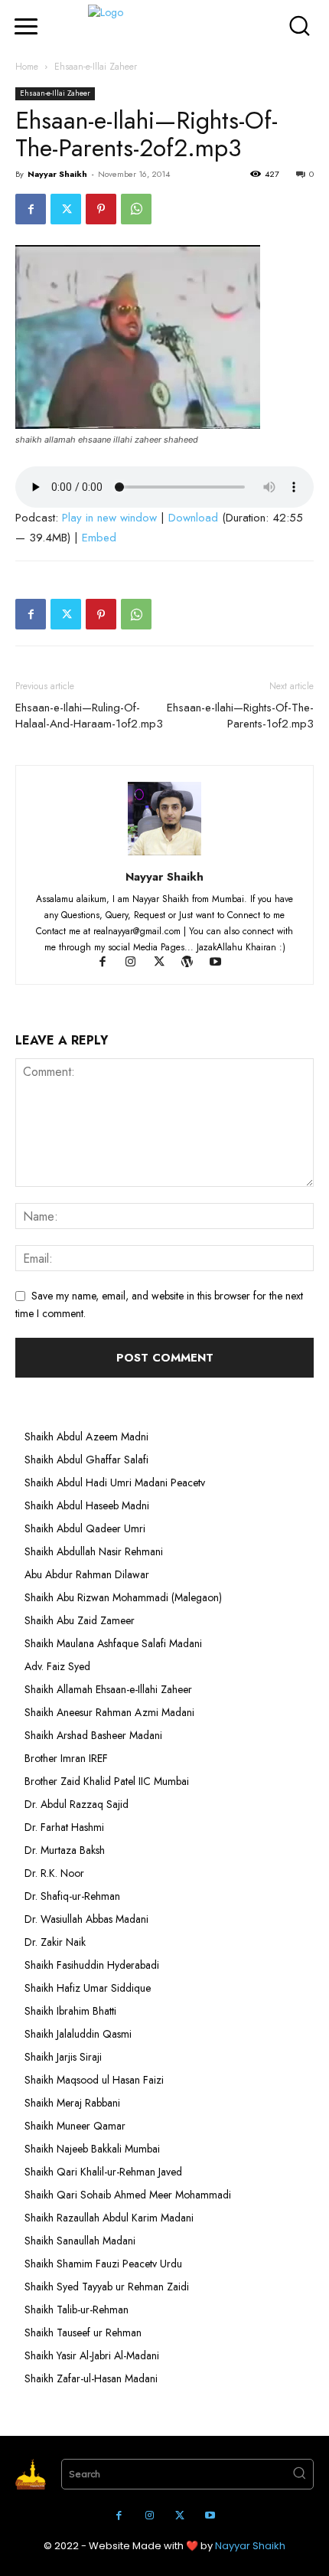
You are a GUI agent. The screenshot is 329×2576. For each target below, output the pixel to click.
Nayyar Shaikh (57, 174)
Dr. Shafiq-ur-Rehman (72, 1896)
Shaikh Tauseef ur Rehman (83, 2332)
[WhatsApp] (136, 209)
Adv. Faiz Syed (57, 1666)
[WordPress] (195, 963)
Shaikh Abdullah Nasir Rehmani (94, 1551)
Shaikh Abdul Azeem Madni (86, 1437)
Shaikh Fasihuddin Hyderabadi (92, 1965)
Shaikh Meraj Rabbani (72, 2103)
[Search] (299, 2474)
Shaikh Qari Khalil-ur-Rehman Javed (103, 2172)
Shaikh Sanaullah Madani (80, 2241)
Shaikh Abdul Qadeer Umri (85, 1528)
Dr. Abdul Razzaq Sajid (77, 1804)
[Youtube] (222, 963)
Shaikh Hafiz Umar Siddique (88, 1988)
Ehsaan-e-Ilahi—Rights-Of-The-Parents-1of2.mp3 (240, 716)
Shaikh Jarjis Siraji (63, 2057)
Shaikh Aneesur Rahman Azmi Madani (109, 1712)
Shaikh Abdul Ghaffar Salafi (86, 1460)
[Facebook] (31, 209)
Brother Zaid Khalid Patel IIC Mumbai (107, 1781)
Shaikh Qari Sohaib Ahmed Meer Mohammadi (128, 2195)
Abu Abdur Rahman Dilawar (87, 1574)
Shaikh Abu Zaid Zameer (80, 1620)
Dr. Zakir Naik (55, 1942)
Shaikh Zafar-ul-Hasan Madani (91, 2378)
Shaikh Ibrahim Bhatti (70, 2011)
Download (193, 518)
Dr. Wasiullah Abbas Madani (86, 1919)
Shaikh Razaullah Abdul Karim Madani (109, 2218)
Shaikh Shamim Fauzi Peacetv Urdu (103, 2264)
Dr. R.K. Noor (54, 1873)
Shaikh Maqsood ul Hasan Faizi (94, 2080)
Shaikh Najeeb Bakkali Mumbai (94, 2149)
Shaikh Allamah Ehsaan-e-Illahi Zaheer (108, 1689)
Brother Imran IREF (66, 1758)
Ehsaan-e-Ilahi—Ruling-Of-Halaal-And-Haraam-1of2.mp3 (89, 716)
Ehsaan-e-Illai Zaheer (96, 67)
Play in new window (109, 518)
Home (27, 67)
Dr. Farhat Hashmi (64, 1827)
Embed (99, 538)
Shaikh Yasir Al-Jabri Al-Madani (92, 2355)
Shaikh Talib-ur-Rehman (77, 2310)
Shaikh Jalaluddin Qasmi (78, 2034)
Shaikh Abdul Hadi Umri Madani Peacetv (115, 1483)
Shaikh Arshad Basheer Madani (93, 1735)
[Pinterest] (101, 209)
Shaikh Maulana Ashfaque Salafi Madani (113, 1643)
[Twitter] (66, 209)
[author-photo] (164, 855)
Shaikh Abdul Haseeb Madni (87, 1505)
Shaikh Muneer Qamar (75, 2126)
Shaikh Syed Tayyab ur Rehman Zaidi (107, 2287)
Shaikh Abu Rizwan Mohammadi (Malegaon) (123, 1597)
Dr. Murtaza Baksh (65, 1850)
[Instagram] (138, 963)
